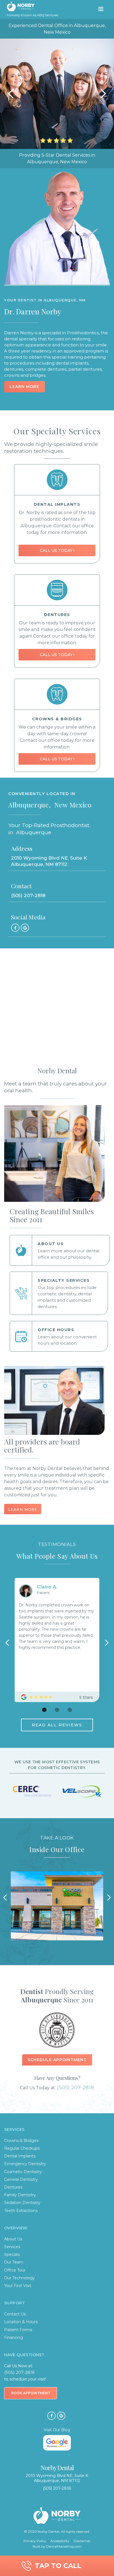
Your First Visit (18, 2286)
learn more (23, 1509)
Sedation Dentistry (22, 2203)
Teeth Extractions (21, 2211)
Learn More (24, 387)
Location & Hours (21, 2322)
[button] (101, 9)
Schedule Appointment (57, 2060)
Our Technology (20, 2278)
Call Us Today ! (57, 550)
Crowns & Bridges (21, 2141)
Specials (12, 2254)
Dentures (13, 2187)
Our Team (14, 2262)
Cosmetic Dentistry (23, 2172)
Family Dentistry (20, 2195)
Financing (14, 2337)
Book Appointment (31, 2393)
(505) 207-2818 (76, 2087)
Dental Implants (20, 2156)
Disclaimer (82, 2541)
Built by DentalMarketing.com (57, 2546)
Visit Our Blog (57, 2430)
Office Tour (15, 2270)
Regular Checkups (22, 2148)
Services (12, 2247)
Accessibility (60, 2541)
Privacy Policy (35, 2541)
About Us (13, 2239)
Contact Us (15, 2314)
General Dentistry (21, 2179)
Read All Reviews (57, 1725)
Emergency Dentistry (25, 2164)
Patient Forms (18, 2330)
